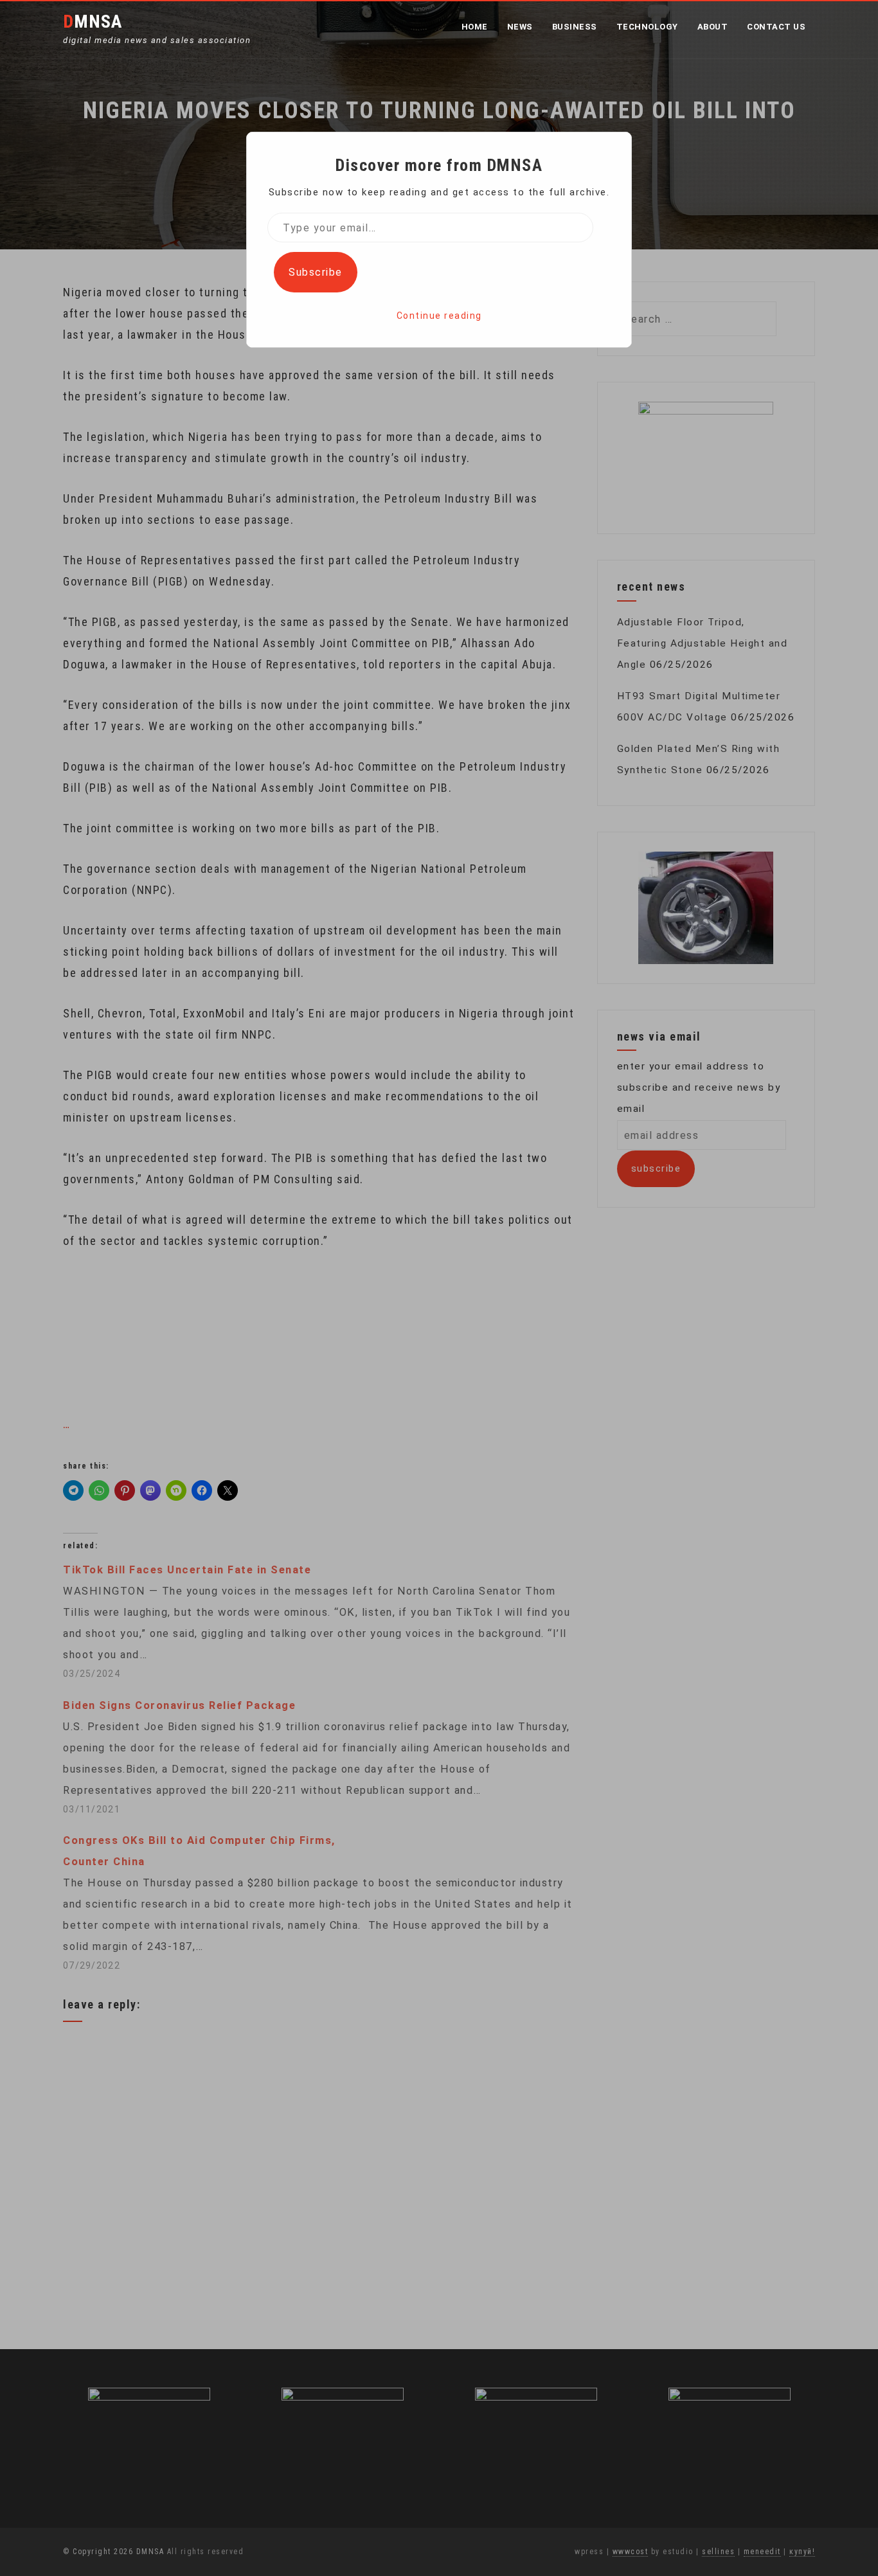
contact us (776, 27)
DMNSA (93, 22)
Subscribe (316, 272)
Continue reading (439, 316)
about (713, 27)
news (520, 27)
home (475, 27)
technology (647, 27)
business (575, 27)
